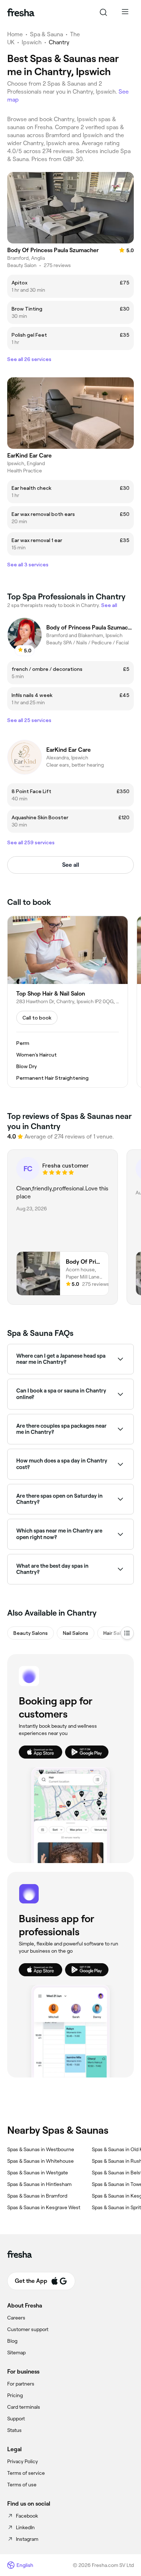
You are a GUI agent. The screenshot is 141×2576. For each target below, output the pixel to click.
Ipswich (32, 42)
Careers (16, 2318)
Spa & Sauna (46, 34)
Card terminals (24, 2407)
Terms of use (22, 2485)
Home (15, 34)
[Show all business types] (127, 1633)
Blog (12, 2341)
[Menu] (125, 12)
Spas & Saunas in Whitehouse (40, 2161)
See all (71, 865)
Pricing (15, 2395)
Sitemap (16, 2353)
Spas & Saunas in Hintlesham (39, 2184)
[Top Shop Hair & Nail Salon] (68, 1002)
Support (16, 2419)
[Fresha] (21, 12)
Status (14, 2430)
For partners (21, 2384)
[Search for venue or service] (103, 12)
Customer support (28, 2329)
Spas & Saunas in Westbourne (41, 2149)
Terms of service (26, 2473)
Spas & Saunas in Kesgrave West (44, 2207)
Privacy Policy (23, 2461)
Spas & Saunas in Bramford (37, 2196)
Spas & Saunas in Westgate (38, 2173)
